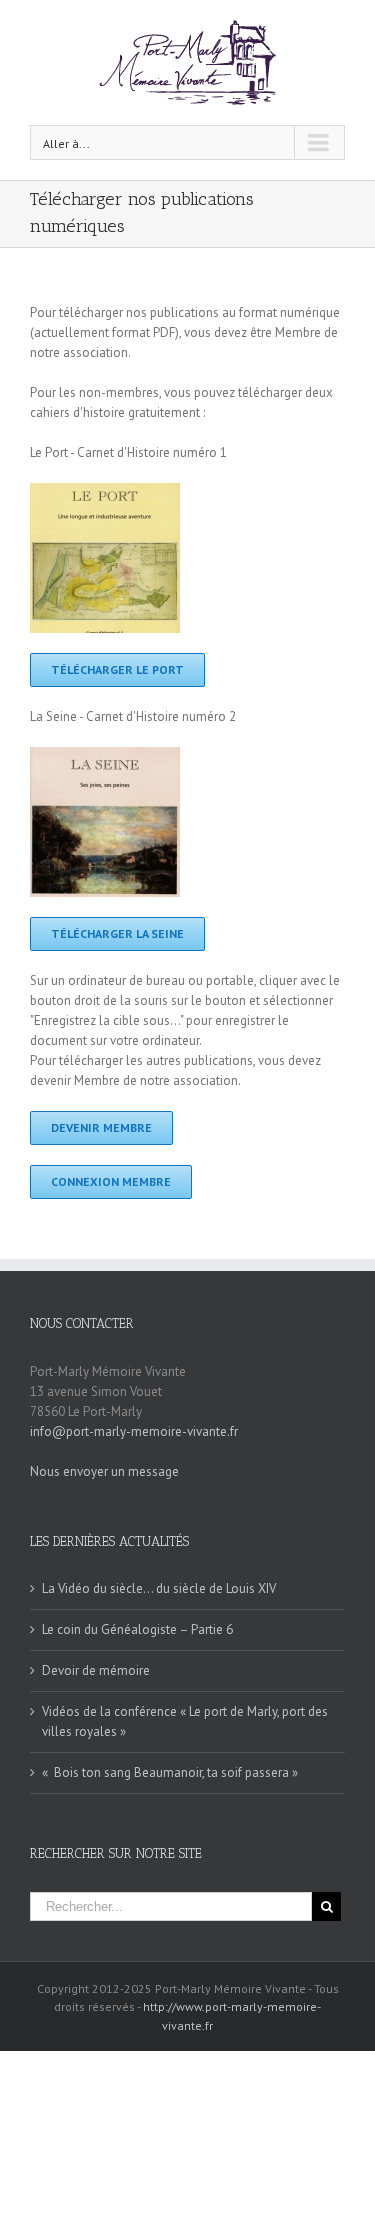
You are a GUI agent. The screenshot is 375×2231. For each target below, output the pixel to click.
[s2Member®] (188, 2060)
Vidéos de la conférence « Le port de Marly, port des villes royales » (185, 1721)
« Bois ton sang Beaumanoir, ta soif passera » (170, 1772)
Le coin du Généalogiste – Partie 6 (137, 1629)
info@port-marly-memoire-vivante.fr (134, 1431)
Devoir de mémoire (96, 1670)
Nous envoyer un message (104, 1471)
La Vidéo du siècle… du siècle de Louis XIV (159, 1588)
